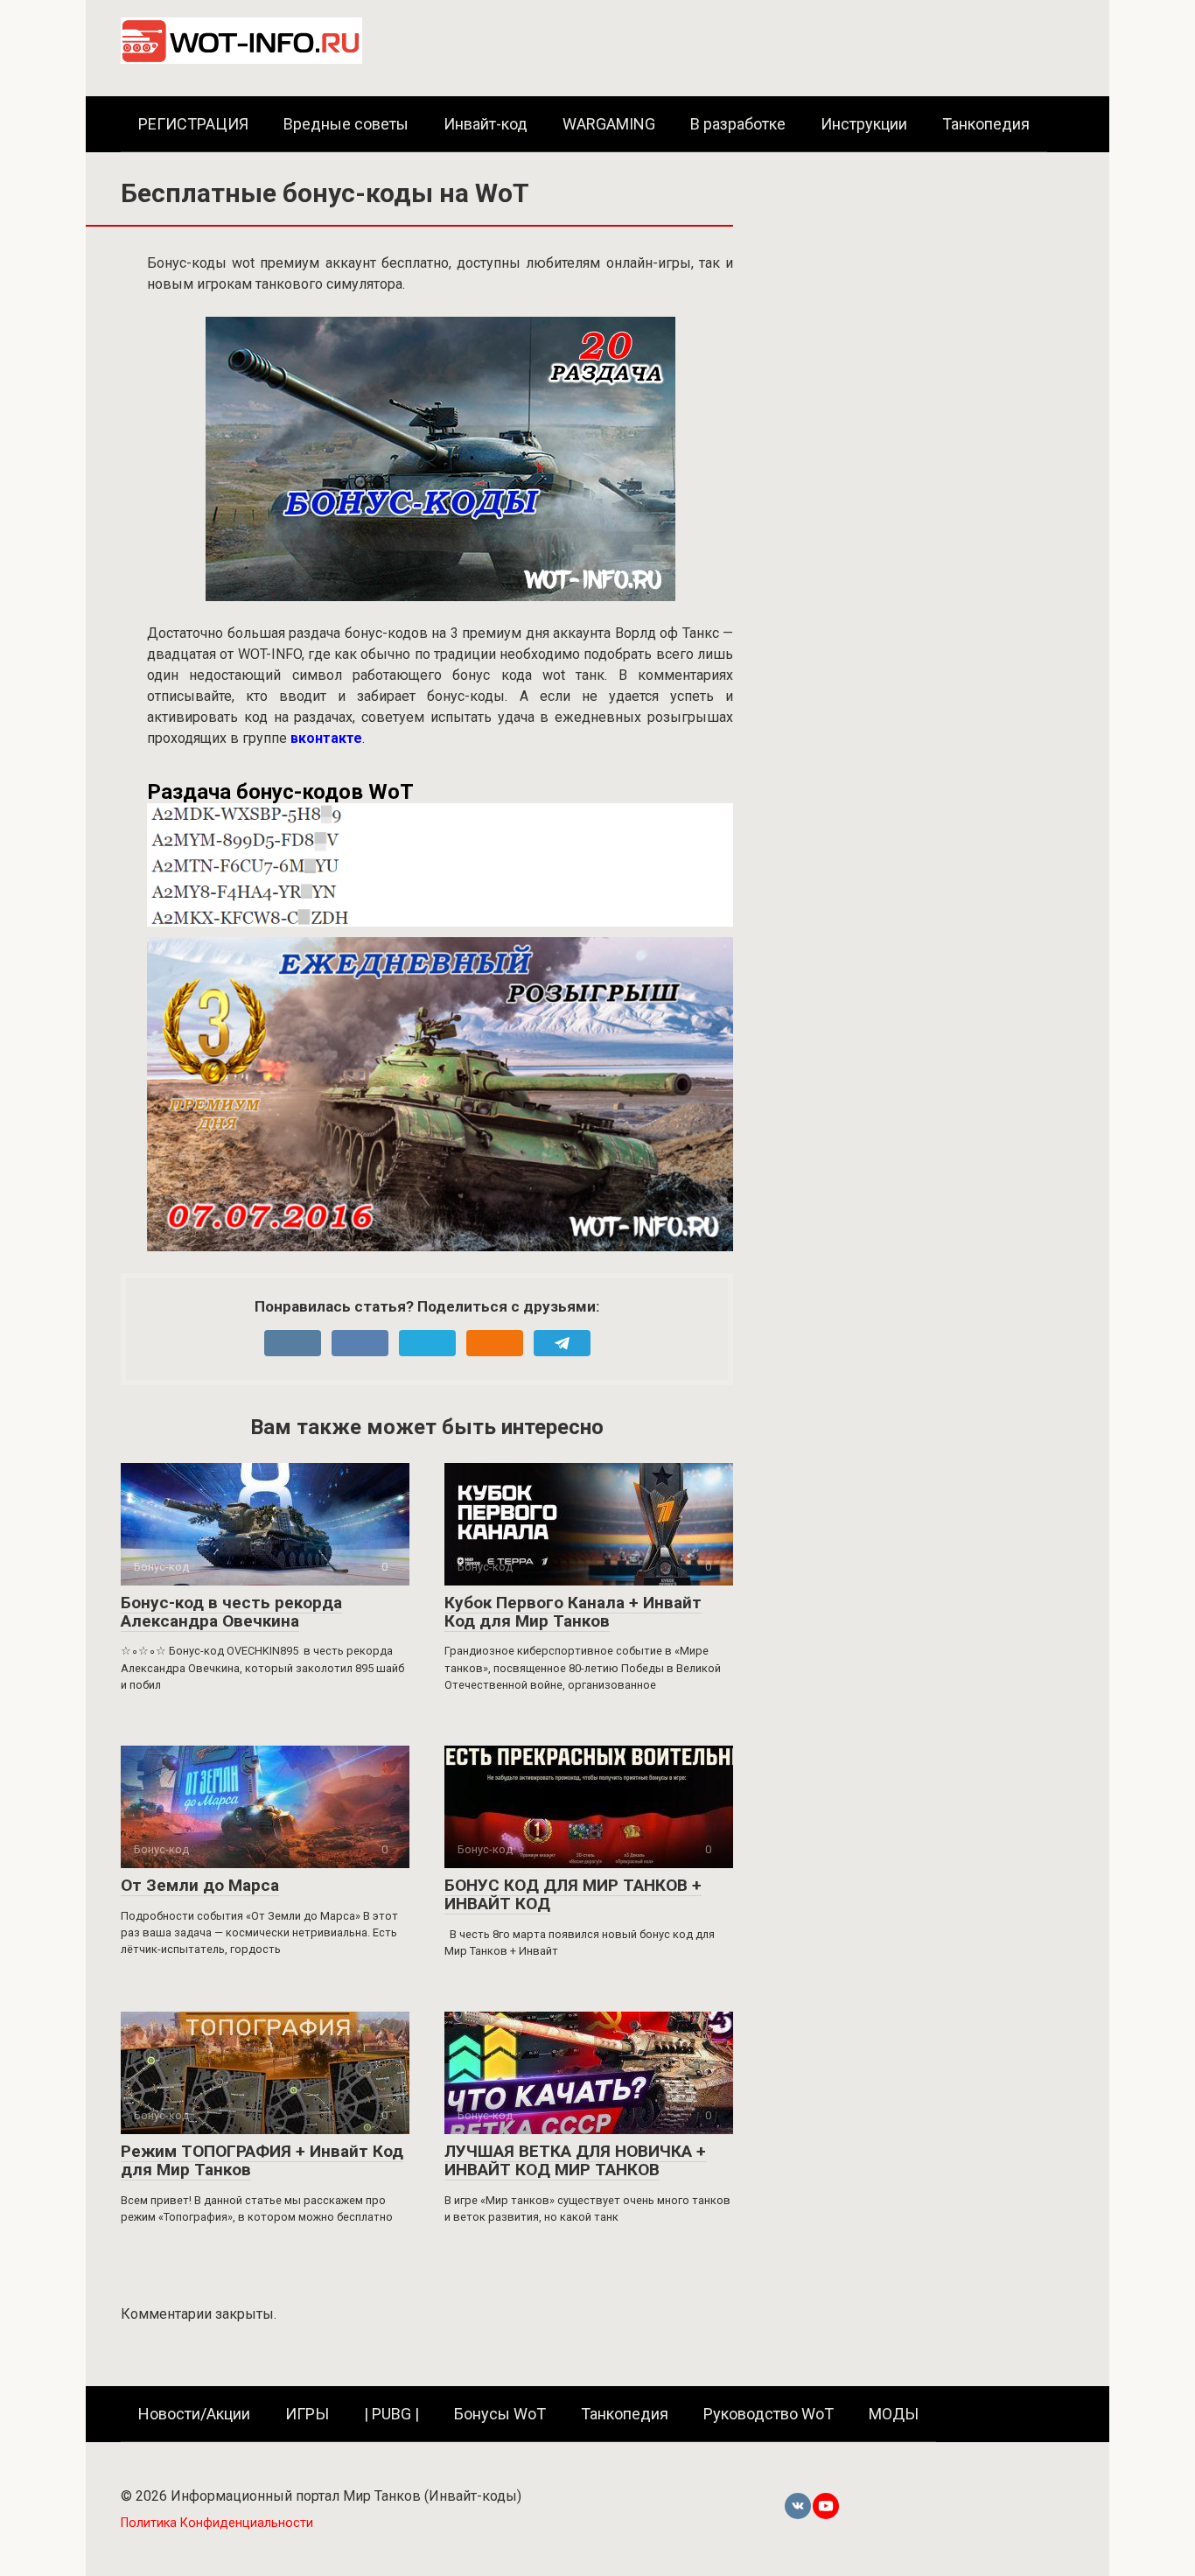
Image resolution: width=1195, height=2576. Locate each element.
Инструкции (864, 124)
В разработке (738, 124)
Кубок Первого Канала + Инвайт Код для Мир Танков (573, 1612)
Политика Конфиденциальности (217, 2523)
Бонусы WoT (500, 2414)
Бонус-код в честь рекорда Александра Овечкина (231, 1612)
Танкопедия (986, 124)
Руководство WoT (769, 2414)
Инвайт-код (486, 124)
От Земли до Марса (200, 1885)
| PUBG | (391, 2414)
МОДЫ (894, 2414)
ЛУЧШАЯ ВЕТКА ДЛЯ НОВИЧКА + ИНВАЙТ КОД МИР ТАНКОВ (575, 2160)
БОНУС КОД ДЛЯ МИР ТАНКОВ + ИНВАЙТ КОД (573, 1894)
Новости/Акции (194, 2414)
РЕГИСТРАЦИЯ (193, 124)
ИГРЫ (307, 2414)
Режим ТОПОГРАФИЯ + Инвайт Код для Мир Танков (262, 2160)
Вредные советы (346, 124)
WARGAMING (609, 124)
